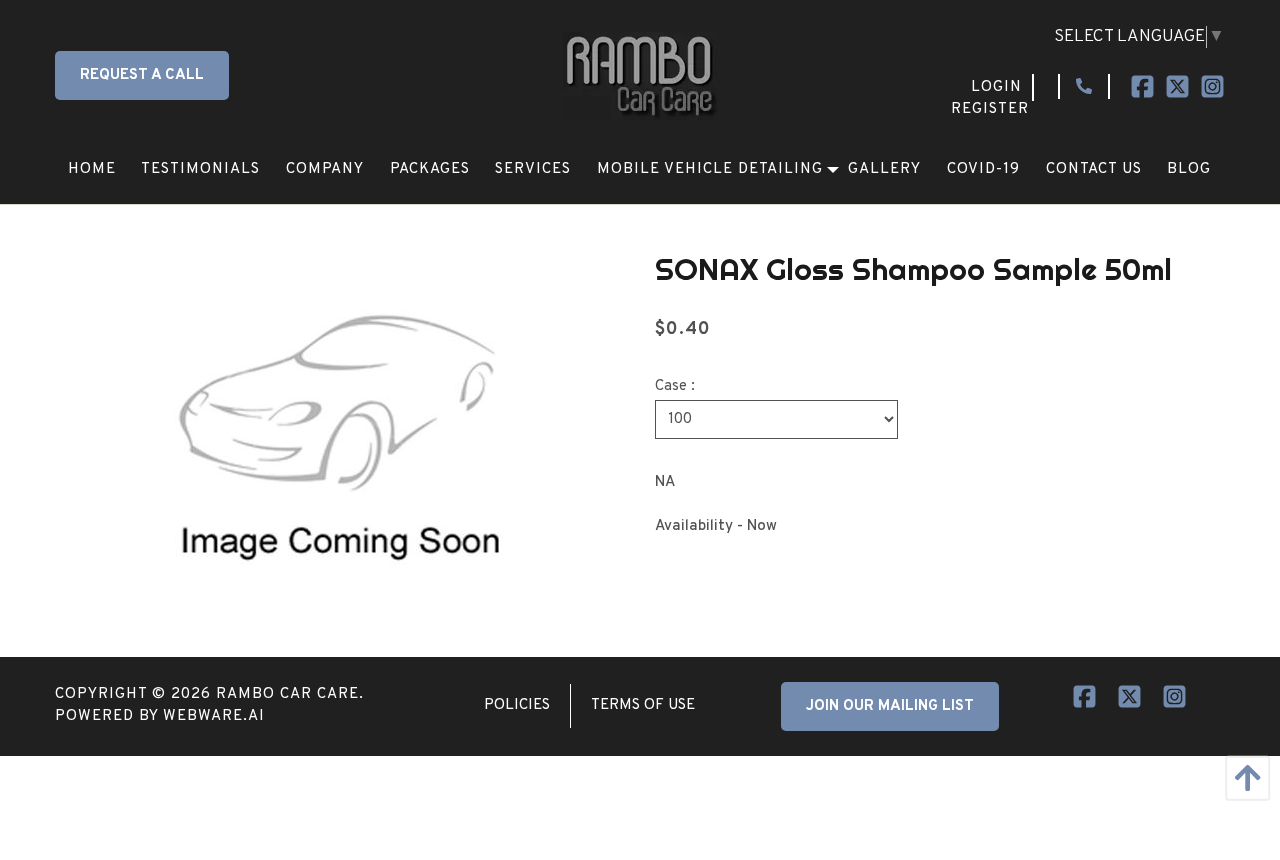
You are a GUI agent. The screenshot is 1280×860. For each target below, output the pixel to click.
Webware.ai (214, 716)
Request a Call (142, 75)
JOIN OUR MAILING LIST (890, 706)
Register (990, 109)
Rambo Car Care (287, 694)
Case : (675, 386)
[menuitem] (92, 169)
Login (996, 87)
